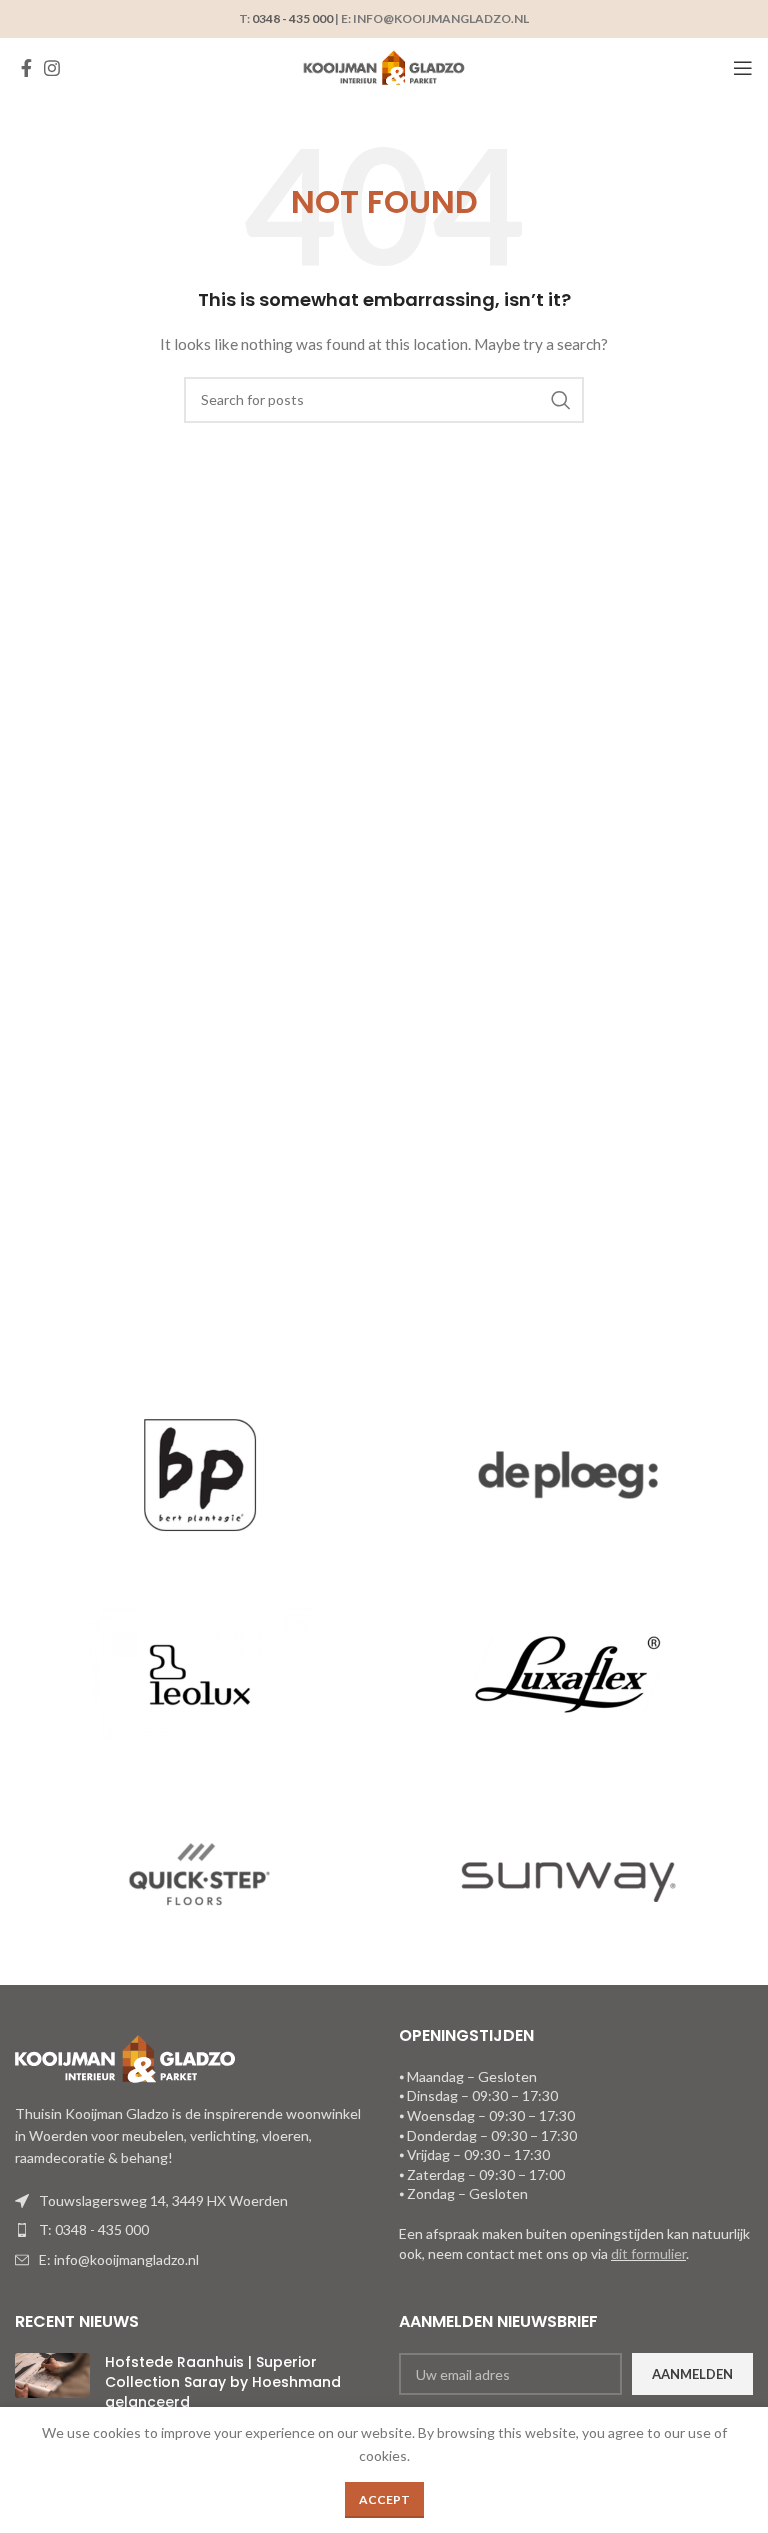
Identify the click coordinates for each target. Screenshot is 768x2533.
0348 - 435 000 (292, 18)
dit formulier (648, 2253)
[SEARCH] (561, 400)
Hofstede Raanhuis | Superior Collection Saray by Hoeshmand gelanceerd (223, 2381)
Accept (384, 2499)
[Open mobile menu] (743, 68)
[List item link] (192, 2230)
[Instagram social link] (52, 68)
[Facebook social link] (26, 68)
